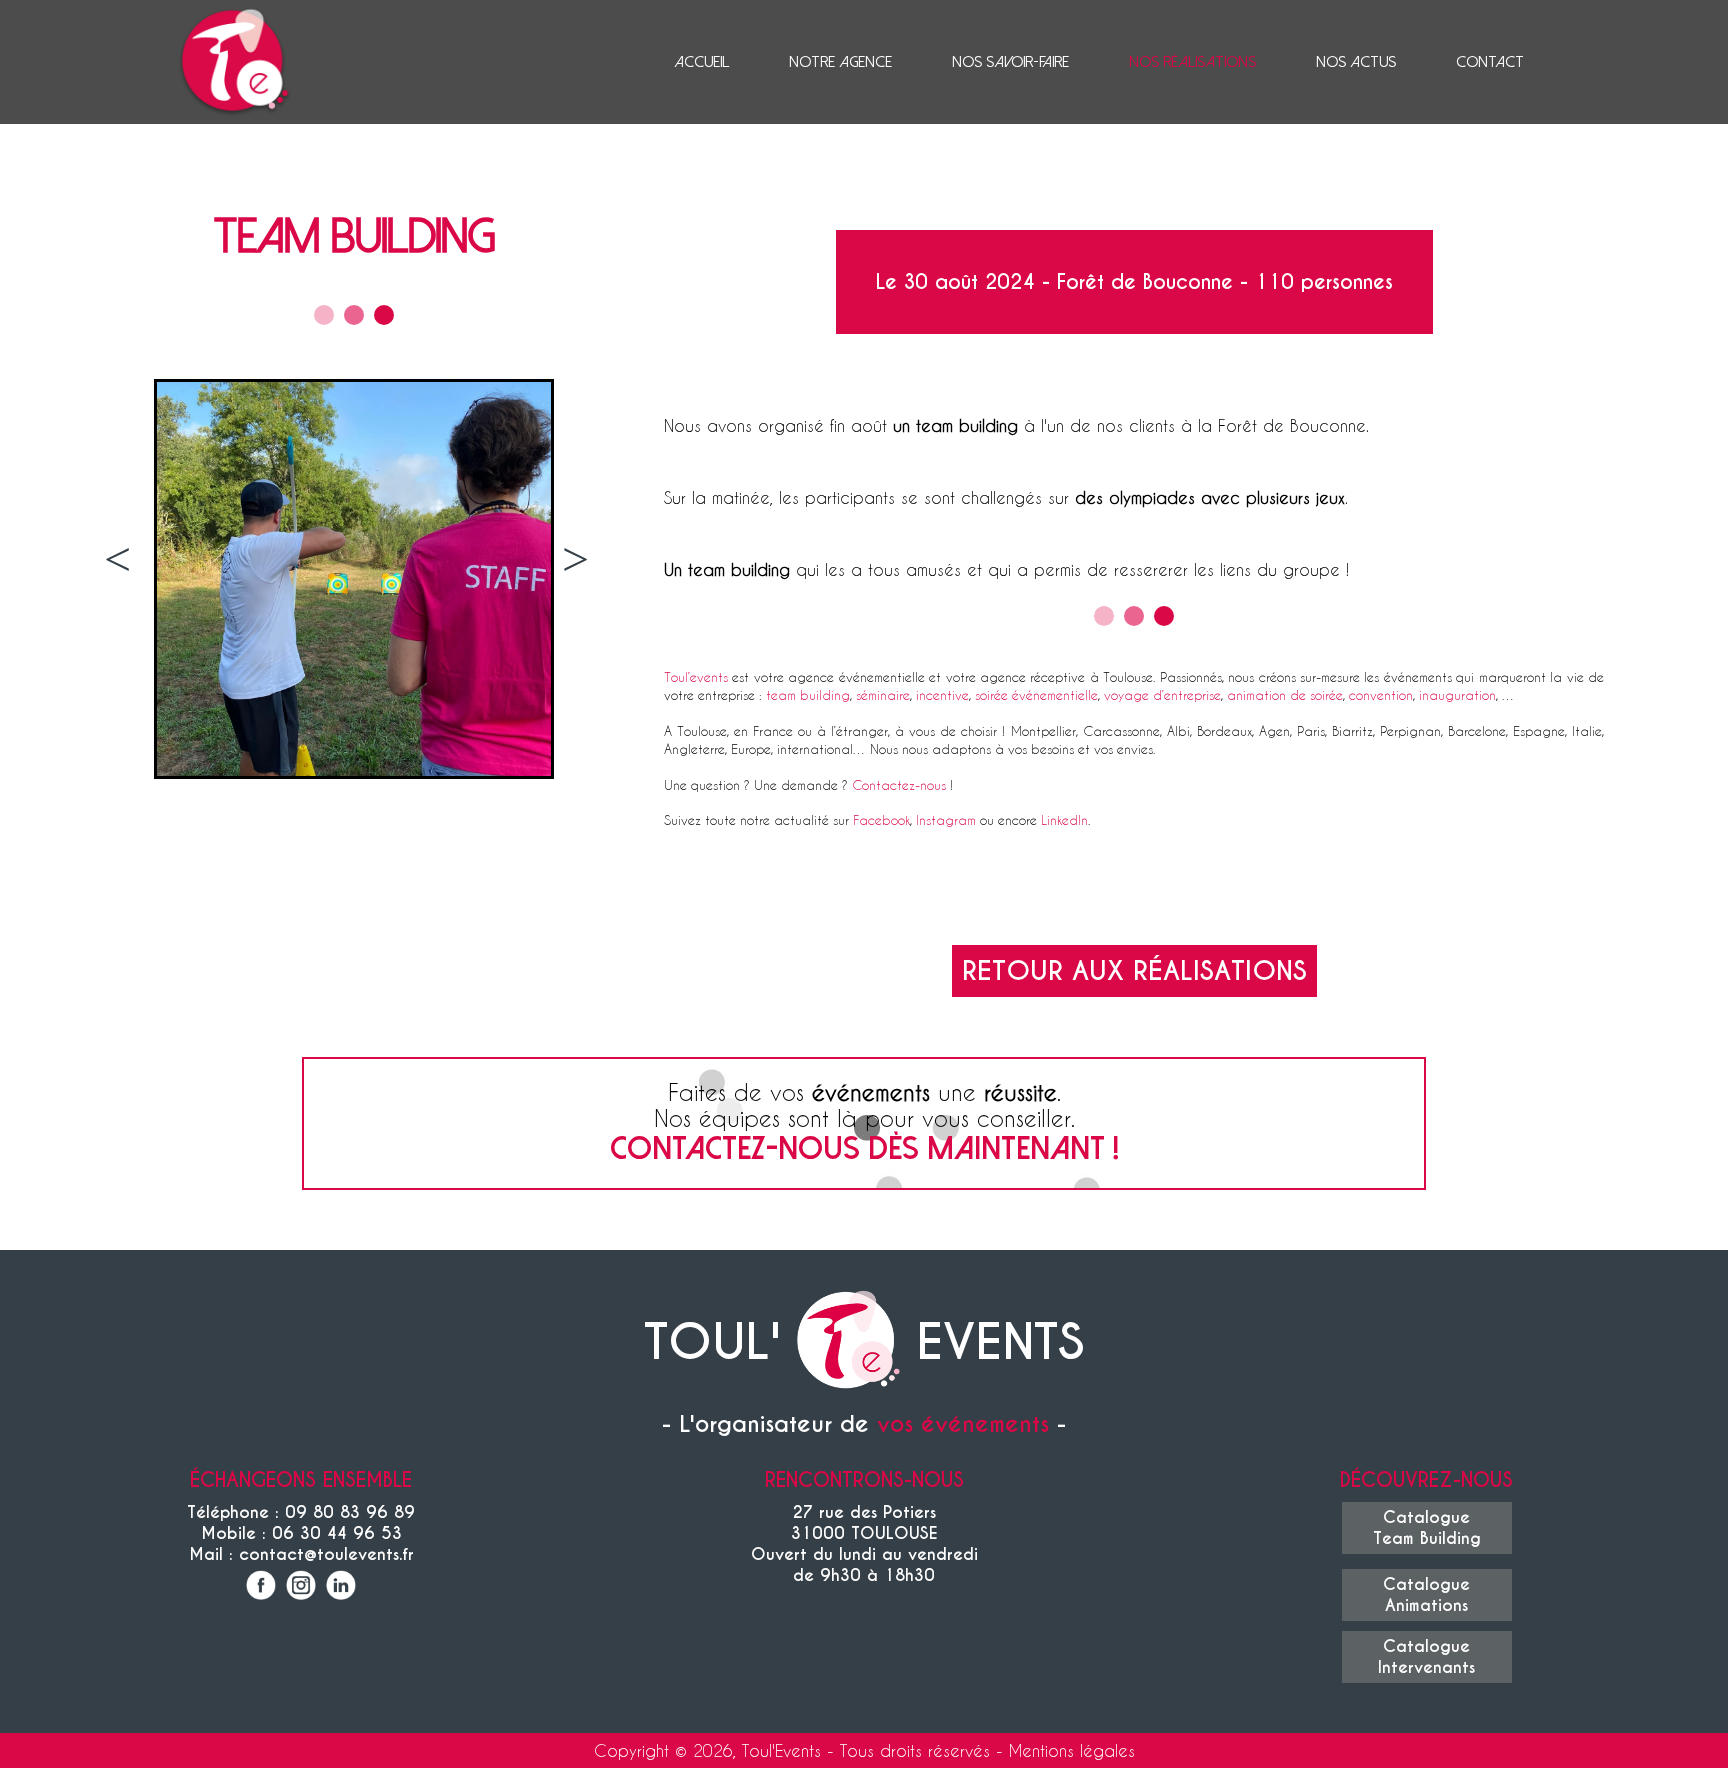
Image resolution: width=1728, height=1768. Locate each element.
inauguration (1457, 694)
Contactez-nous (899, 784)
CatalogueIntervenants (1426, 1657)
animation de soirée (1285, 694)
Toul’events (696, 676)
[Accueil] (848, 1342)
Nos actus (1356, 62)
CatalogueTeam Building (1427, 1528)
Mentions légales (1072, 1750)
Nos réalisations (1192, 62)
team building (808, 694)
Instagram (946, 819)
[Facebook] (261, 1587)
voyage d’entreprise (1162, 694)
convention (1381, 694)
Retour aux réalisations (1134, 971)
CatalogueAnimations (1426, 1595)
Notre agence (840, 62)
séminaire (883, 694)
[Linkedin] (341, 1587)
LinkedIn (1064, 819)
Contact (1490, 62)
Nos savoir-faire (1010, 62)
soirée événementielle (1036, 694)
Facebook (881, 819)
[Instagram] (301, 1587)
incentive (942, 694)
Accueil (701, 62)
